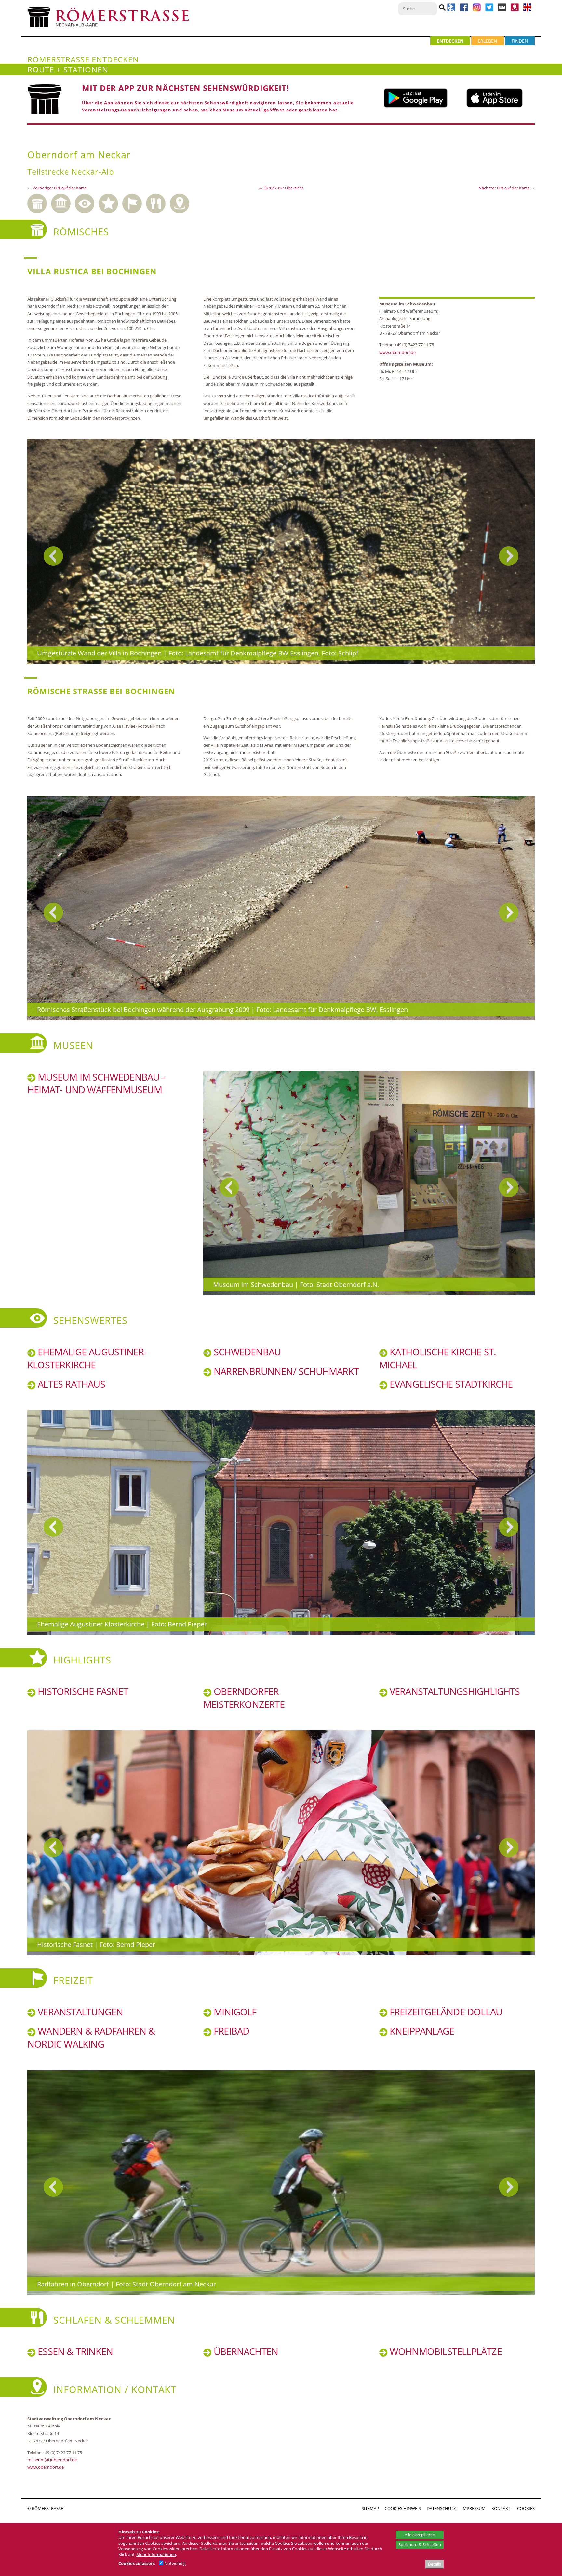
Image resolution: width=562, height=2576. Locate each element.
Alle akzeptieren (420, 2535)
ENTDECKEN (450, 41)
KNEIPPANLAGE (421, 2031)
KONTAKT (501, 2508)
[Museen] (63, 202)
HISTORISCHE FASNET (82, 1691)
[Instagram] (477, 10)
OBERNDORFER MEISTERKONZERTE (244, 1698)
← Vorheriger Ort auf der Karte (57, 188)
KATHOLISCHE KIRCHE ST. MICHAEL (438, 1358)
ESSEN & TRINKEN (74, 2351)
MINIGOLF (234, 2012)
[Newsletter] (502, 10)
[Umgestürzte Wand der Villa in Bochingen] (281, 551)
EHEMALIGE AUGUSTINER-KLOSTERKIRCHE (87, 1358)
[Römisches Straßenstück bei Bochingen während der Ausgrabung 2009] (281, 908)
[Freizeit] (134, 202)
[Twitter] (489, 10)
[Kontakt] (515, 10)
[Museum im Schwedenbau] (369, 1183)
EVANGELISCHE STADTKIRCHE (450, 1384)
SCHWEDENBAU (246, 1352)
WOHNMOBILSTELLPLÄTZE (445, 2351)
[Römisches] (39, 202)
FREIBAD (230, 2031)
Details (435, 2564)
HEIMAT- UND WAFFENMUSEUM (95, 1090)
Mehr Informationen (156, 2554)
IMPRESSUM (474, 2508)
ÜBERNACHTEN (245, 2351)
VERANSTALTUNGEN (79, 2012)
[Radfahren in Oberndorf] (281, 2183)
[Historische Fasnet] (281, 1843)
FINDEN (520, 41)
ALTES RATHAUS (70, 1384)
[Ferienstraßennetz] (451, 10)
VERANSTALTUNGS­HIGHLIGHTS (454, 1691)
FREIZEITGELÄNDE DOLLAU (445, 2012)
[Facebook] (464, 10)
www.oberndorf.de (397, 352)
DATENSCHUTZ (441, 2508)
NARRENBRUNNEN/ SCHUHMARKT (285, 1371)
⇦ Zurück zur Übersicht (281, 188)
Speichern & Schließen (420, 2544)
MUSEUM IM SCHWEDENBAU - (100, 1077)
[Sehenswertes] (87, 202)
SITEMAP (370, 2508)
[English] (527, 10)
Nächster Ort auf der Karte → (507, 188)
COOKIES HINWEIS (403, 2508)
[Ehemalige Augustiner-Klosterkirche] (281, 1523)
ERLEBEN (488, 41)
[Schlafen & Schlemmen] (158, 202)
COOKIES (526, 2508)
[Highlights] (110, 202)
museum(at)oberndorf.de (52, 2460)
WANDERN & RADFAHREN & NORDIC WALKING (91, 2038)
